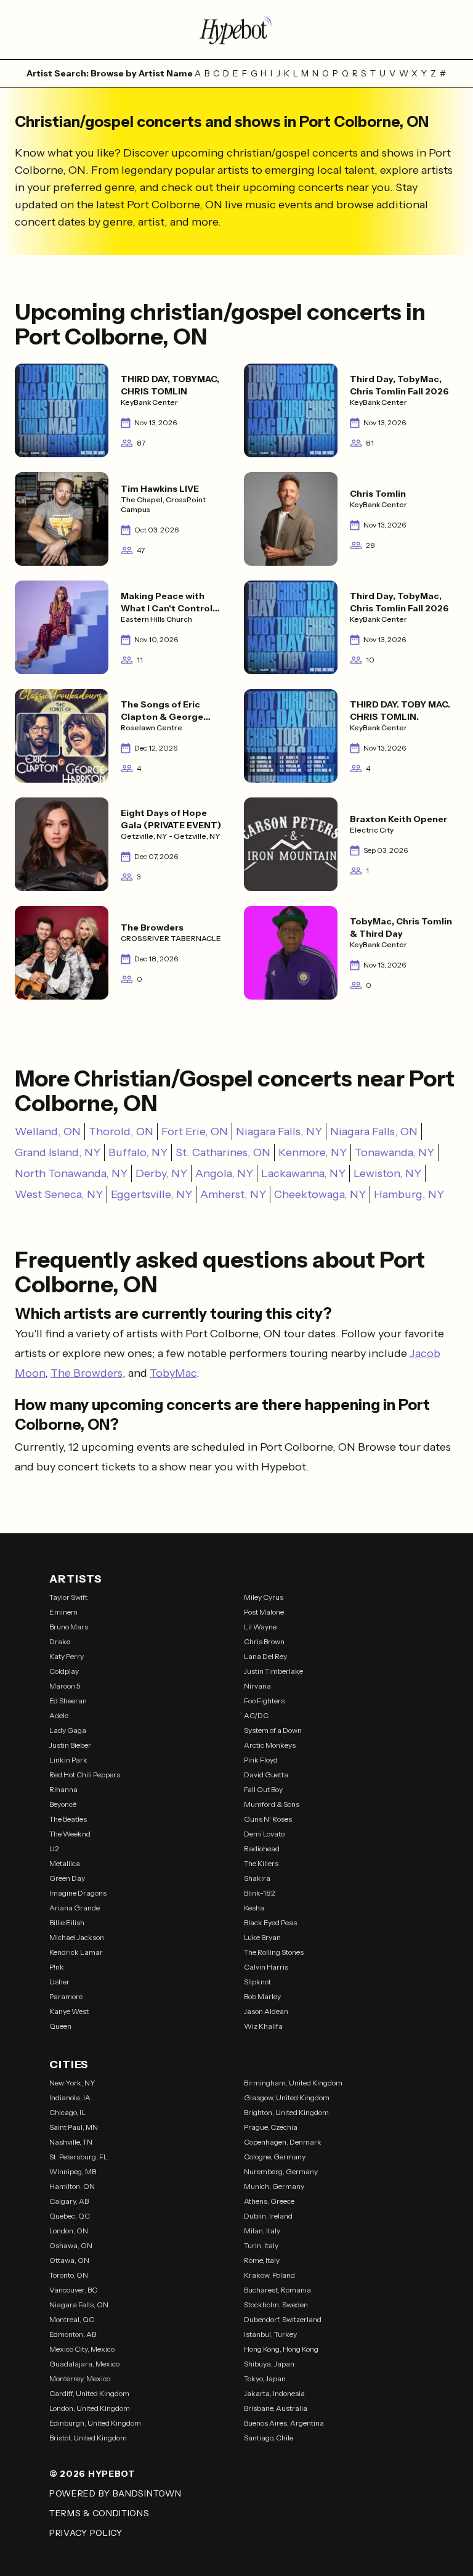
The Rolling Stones (274, 1952)
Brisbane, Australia (276, 2408)
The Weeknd (70, 1834)
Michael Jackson (77, 1937)
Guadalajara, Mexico (84, 2364)
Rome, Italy (262, 2260)
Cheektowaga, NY (320, 1194)
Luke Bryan (262, 1937)
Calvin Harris (266, 1967)
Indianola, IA (70, 2097)
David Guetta (266, 1775)
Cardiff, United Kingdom (89, 2393)
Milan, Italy (262, 2231)
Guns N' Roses (268, 1819)
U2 (54, 1848)
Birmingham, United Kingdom (293, 2083)
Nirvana (257, 1686)
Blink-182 (260, 1893)
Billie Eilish (67, 1922)
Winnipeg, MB (73, 2171)
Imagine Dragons (78, 1893)
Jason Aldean (266, 2011)
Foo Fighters (264, 1701)
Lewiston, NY (387, 1173)
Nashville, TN (71, 2142)
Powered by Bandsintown (115, 2493)
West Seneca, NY (59, 1194)
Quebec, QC (70, 2216)
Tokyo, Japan (265, 2378)
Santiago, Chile (269, 2438)
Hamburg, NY (409, 1194)
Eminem (63, 1612)
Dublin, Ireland (268, 2216)
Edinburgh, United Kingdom (95, 2423)
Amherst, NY (233, 1194)
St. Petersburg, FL (79, 2157)
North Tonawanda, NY (71, 1173)
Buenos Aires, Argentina (284, 2423)
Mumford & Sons (272, 1804)
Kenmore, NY (313, 1152)
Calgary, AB (69, 2201)
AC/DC (256, 1715)
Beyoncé (63, 1804)
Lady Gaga (68, 1730)
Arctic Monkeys (270, 1745)
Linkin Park (68, 1760)
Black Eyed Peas (270, 1922)
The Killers (261, 1863)
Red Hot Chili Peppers (85, 1775)
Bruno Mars (69, 1627)
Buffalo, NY (138, 1152)
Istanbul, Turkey (270, 2334)
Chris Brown (264, 1641)
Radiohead (262, 1848)
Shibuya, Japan (269, 2364)
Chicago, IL (67, 2112)
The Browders (87, 1373)
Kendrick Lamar (76, 1952)
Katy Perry (67, 1656)
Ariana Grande (75, 1908)
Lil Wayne (260, 1627)
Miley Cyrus (264, 1597)
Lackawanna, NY (303, 1173)
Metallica (65, 1863)
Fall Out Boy (263, 1789)
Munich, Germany (274, 2186)
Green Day (67, 1878)
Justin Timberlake (273, 1671)
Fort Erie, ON (195, 1131)
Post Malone (264, 1612)
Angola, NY (224, 1173)
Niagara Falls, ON (374, 1131)
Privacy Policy (86, 2533)
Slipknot (257, 1982)
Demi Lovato (264, 1834)
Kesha (254, 1908)
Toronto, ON (69, 2275)
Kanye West (69, 2011)
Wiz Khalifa (263, 2026)
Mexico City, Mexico (82, 2349)
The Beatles (68, 1819)
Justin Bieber (70, 1745)
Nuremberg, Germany (281, 2171)
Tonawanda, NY (394, 1152)
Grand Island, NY (58, 1152)
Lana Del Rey (265, 1656)
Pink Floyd (261, 1760)
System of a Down (273, 1730)
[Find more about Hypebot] (236, 30)
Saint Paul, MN (74, 2127)
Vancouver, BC (73, 2290)
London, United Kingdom (90, 2408)
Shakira (257, 1878)
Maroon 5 (65, 1686)
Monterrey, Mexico (80, 2378)
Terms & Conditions (99, 2513)
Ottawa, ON (69, 2260)
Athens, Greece (269, 2201)
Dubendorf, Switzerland (283, 2319)
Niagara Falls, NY (279, 1131)
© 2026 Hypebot (92, 2474)
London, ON (69, 2231)
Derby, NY (161, 1173)
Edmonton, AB (73, 2334)
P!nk (57, 1967)
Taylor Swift (68, 1597)
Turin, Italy (261, 2245)
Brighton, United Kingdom (286, 2112)
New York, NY (72, 2083)
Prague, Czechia (271, 2127)
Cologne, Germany (275, 2157)
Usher (59, 1982)
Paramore (66, 1996)
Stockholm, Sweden (276, 2305)
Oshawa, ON (71, 2245)
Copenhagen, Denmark (283, 2142)
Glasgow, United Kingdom (287, 2097)
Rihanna (63, 1789)
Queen (60, 2026)
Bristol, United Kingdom (88, 2438)
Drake (60, 1641)
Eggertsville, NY (152, 1194)
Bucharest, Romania (277, 2290)
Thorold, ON (121, 1131)
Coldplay (64, 1671)
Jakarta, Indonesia (274, 2393)
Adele (59, 1715)
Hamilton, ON (72, 2186)
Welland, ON (48, 1131)
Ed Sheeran (68, 1701)
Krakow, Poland (269, 2275)
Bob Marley (262, 1996)
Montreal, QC (72, 2319)
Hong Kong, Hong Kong (281, 2349)
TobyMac (173, 1373)
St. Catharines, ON (223, 1152)
